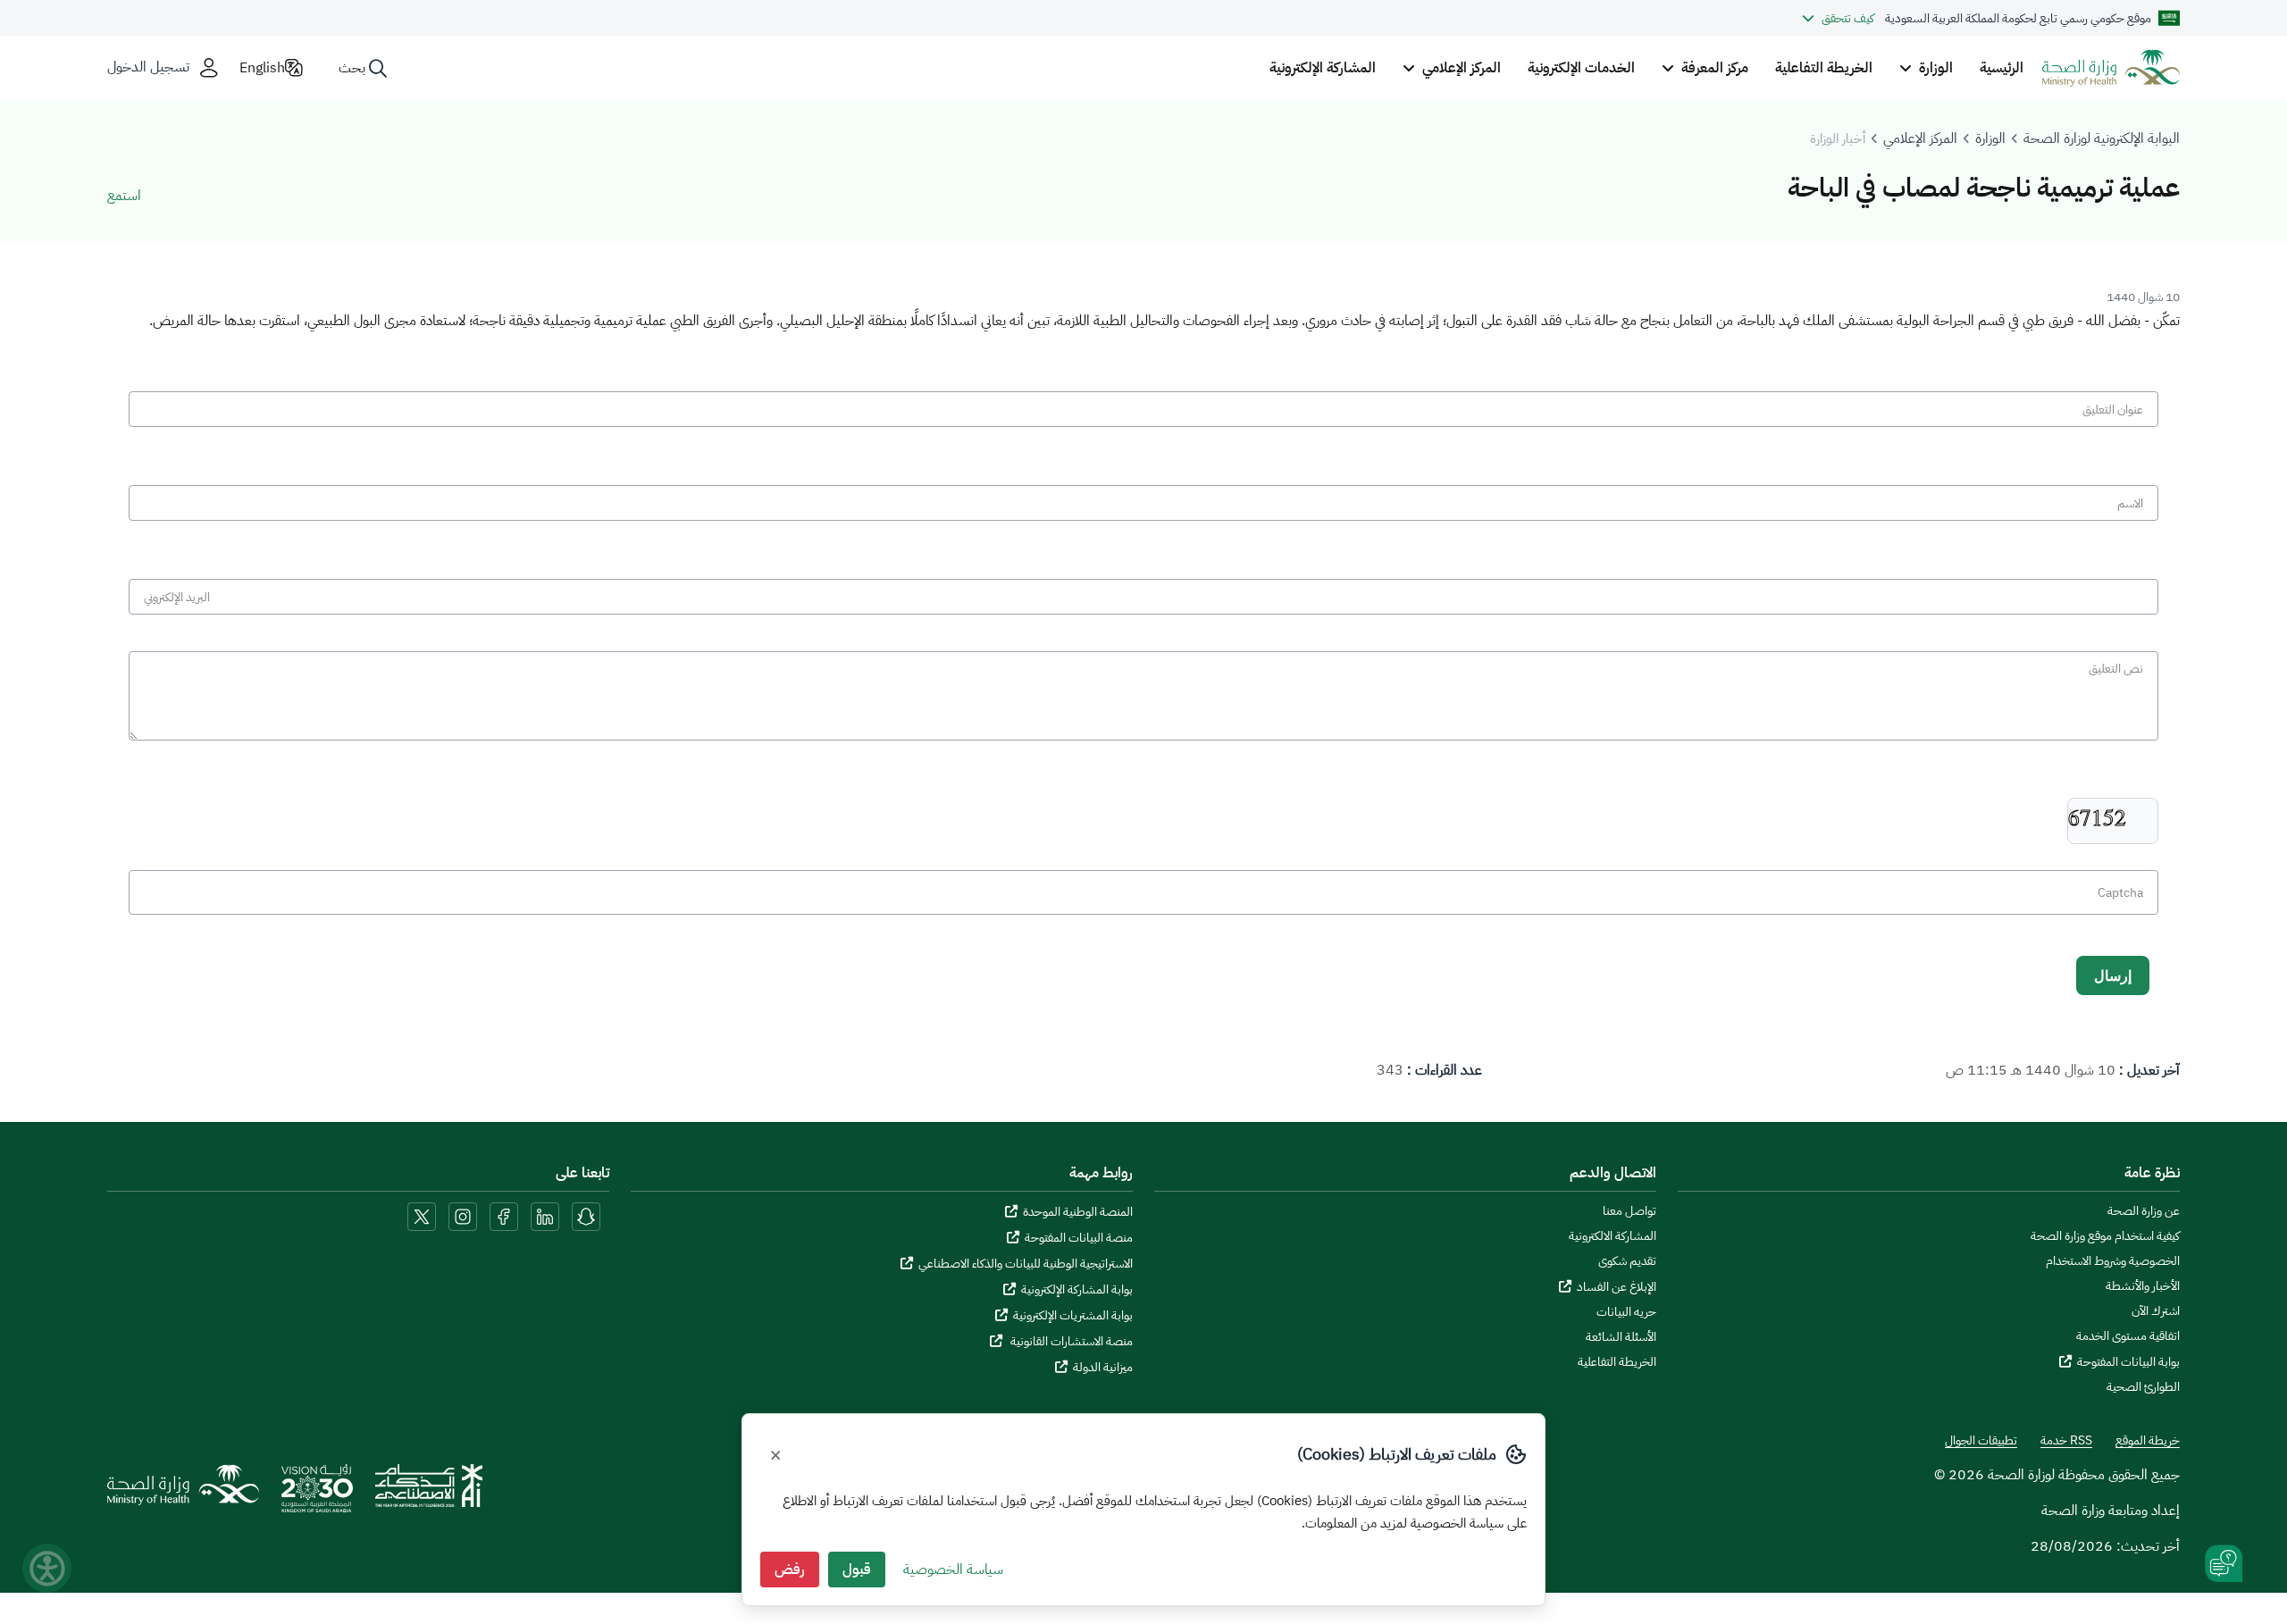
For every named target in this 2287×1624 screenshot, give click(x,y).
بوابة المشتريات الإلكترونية (1073, 1315)
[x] (422, 1216)
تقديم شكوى (1627, 1261)
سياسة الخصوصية (953, 1570)
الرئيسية (2002, 68)
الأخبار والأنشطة (2143, 1286)
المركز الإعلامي (1920, 138)
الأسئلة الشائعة (1621, 1337)
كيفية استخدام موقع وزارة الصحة (2105, 1236)
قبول (857, 1570)
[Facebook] (504, 1216)
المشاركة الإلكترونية (1323, 68)
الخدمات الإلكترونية (1581, 68)
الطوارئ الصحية (2143, 1387)
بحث (352, 68)
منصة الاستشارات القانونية (1070, 1341)
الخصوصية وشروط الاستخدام (2113, 1261)
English (262, 68)
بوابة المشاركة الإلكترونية (1077, 1289)
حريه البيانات (1626, 1312)
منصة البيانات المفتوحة (1079, 1238)
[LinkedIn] (543, 1216)
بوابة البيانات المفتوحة (2128, 1362)
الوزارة (1990, 138)
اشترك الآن (2156, 1311)
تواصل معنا (1629, 1211)
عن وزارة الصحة (2144, 1211)
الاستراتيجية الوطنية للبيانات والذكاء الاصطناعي (1026, 1264)
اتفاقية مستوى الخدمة (2128, 1336)
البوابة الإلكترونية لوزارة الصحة (2102, 138)
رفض (790, 1570)
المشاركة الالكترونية (1613, 1236)
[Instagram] (463, 1216)
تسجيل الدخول (148, 67)
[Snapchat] (586, 1216)
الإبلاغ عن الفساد (1617, 1287)
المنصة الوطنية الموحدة (1078, 1212)
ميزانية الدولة (1103, 1367)
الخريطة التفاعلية (1824, 68)
